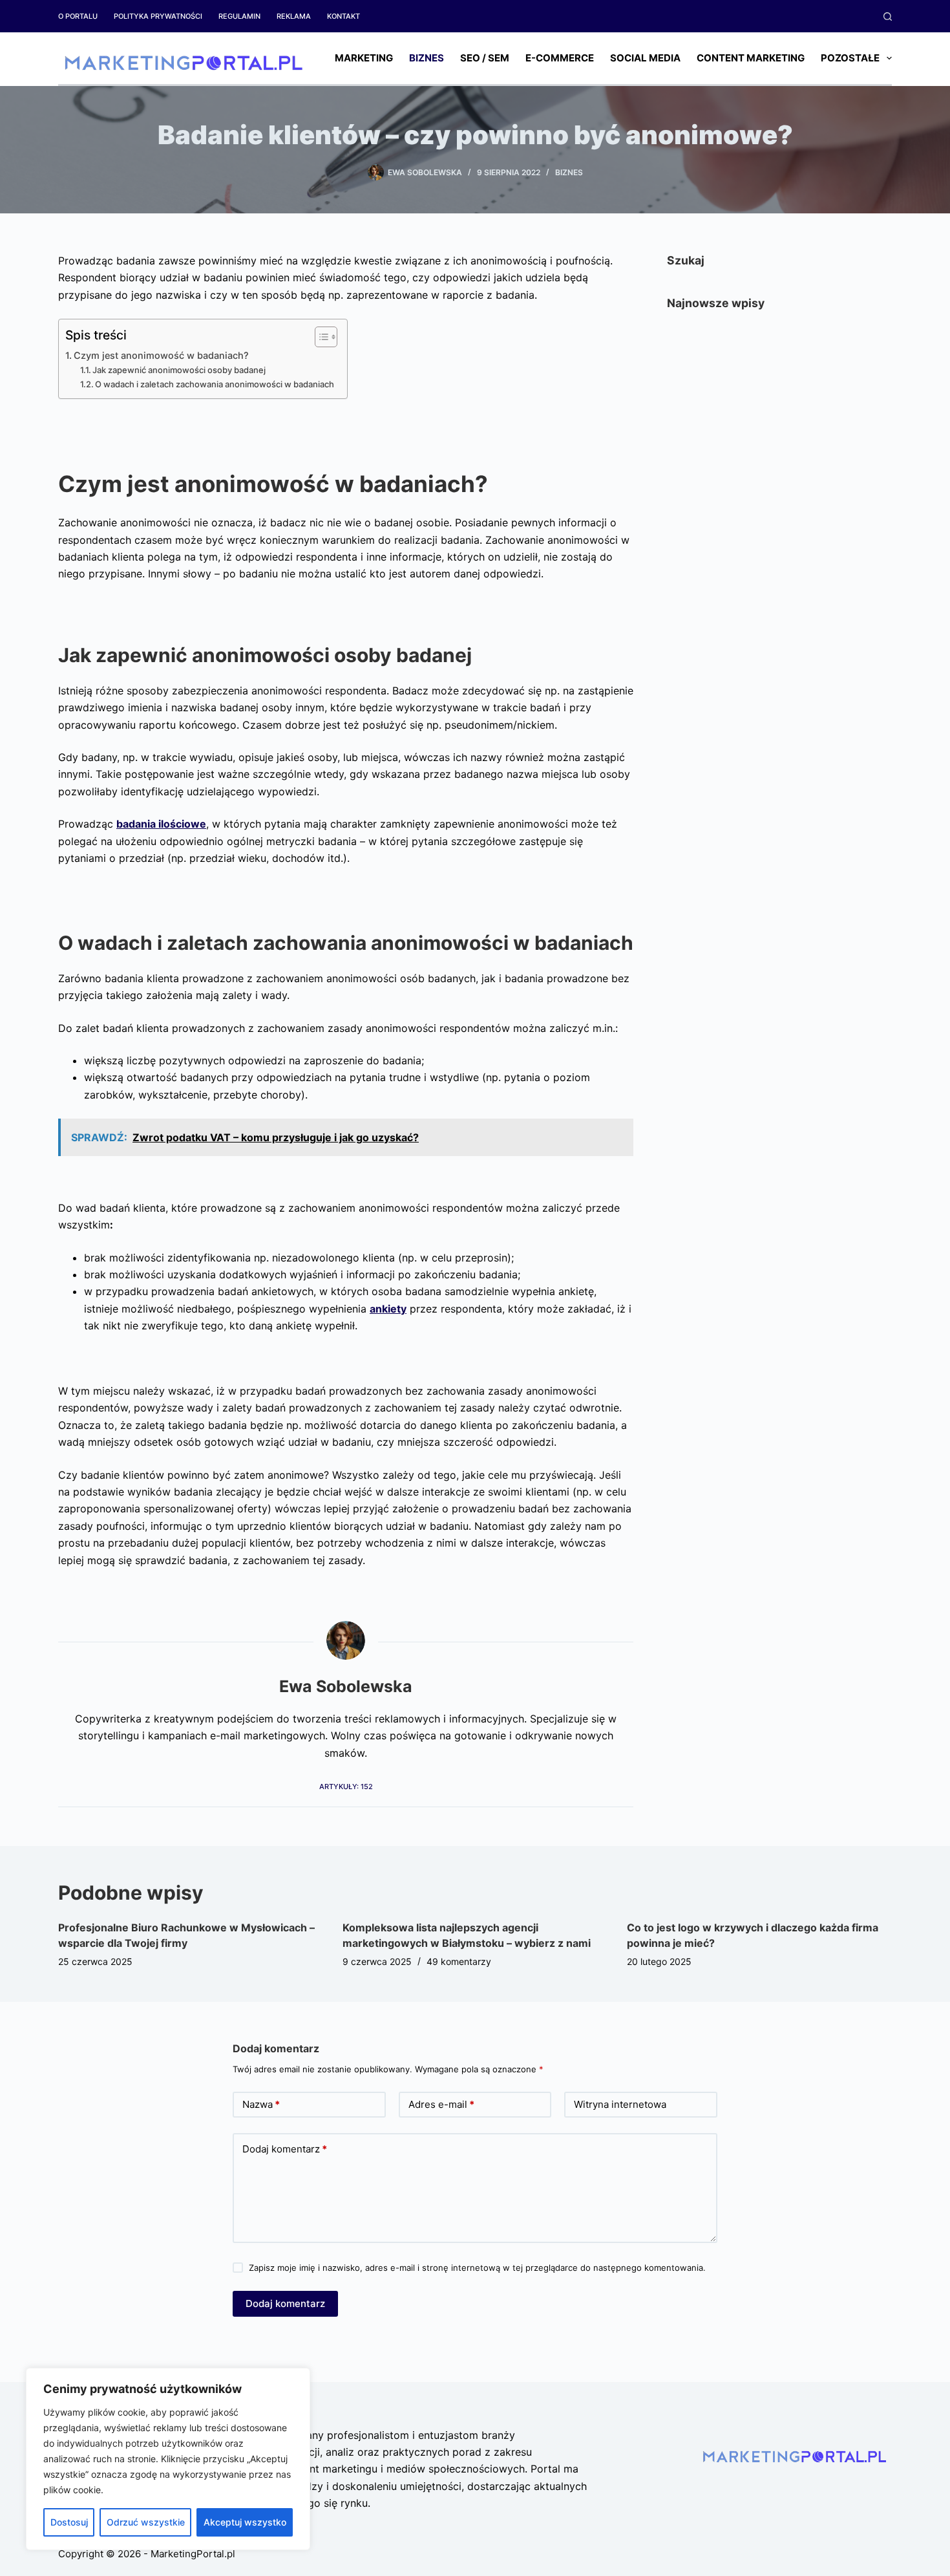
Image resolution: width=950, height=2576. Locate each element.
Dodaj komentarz (285, 2149)
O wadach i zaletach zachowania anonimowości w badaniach (215, 384)
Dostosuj (69, 2522)
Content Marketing (751, 58)
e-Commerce (560, 58)
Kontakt (343, 16)
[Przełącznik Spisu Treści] (320, 337)
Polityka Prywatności (158, 16)
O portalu (78, 16)
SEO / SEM (485, 58)
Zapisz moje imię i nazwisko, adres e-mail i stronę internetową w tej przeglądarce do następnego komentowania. (477, 2268)
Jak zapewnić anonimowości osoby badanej (179, 370)
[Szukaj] (888, 16)
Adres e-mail (441, 2104)
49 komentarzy (459, 1961)
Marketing (364, 58)
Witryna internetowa (620, 2104)
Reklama (294, 16)
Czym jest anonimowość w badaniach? (161, 355)
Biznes (427, 58)
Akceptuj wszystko (245, 2522)
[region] (168, 2459)
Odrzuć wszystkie (146, 2522)
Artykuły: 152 (346, 1787)
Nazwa (261, 2104)
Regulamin (239, 16)
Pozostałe (850, 58)
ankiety (388, 1309)
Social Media (645, 58)
